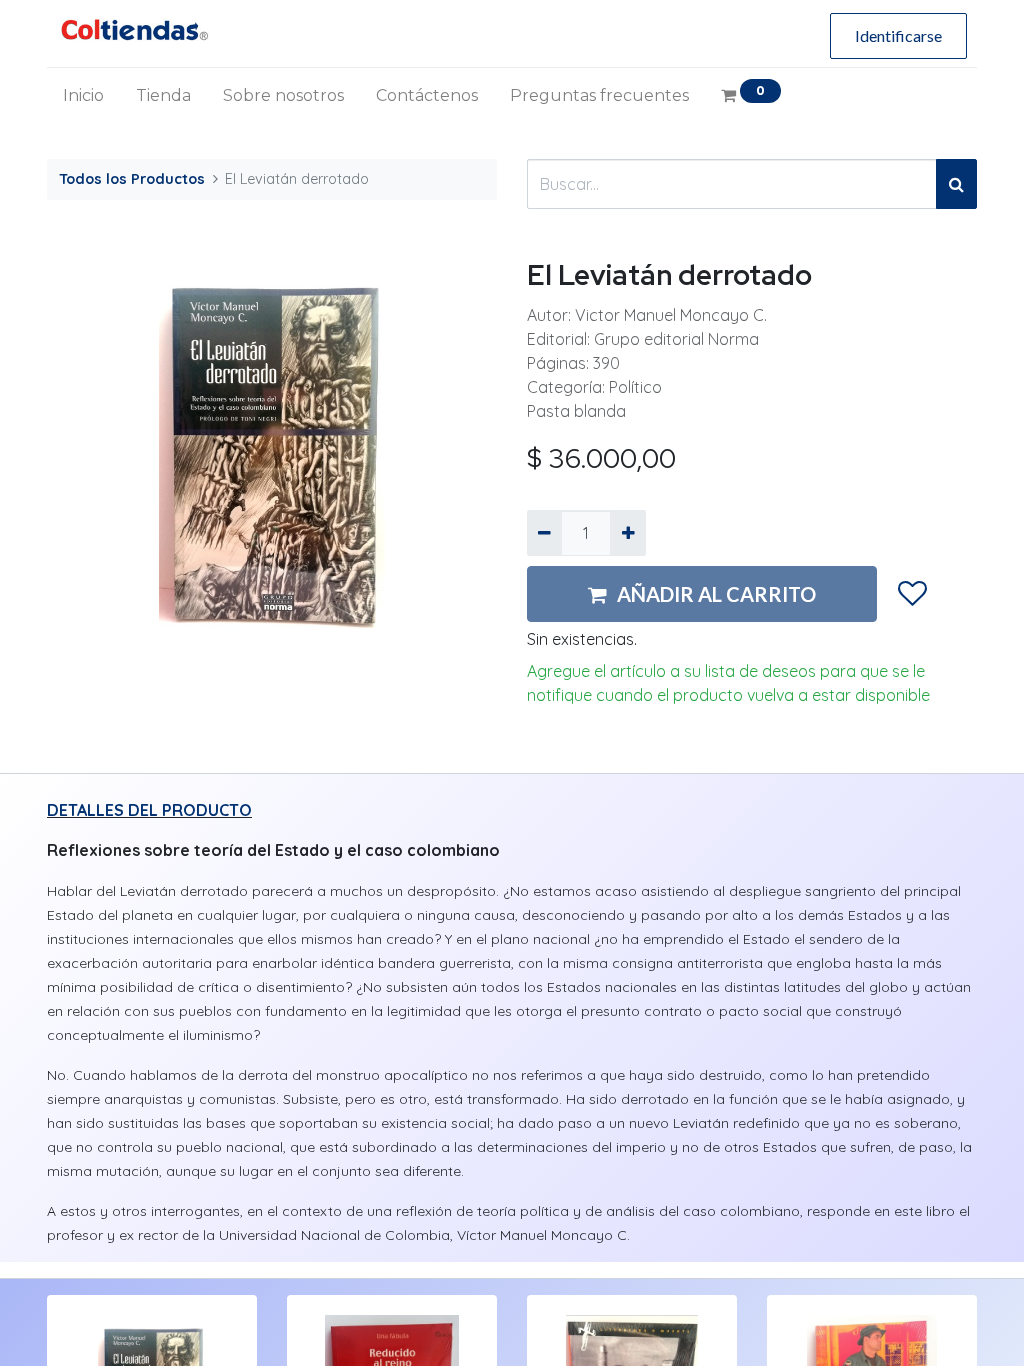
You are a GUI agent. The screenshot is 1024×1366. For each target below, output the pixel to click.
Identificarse (898, 35)
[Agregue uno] (627, 533)
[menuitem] (83, 96)
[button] (912, 594)
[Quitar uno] (544, 533)
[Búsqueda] (956, 184)
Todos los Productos (132, 179)
